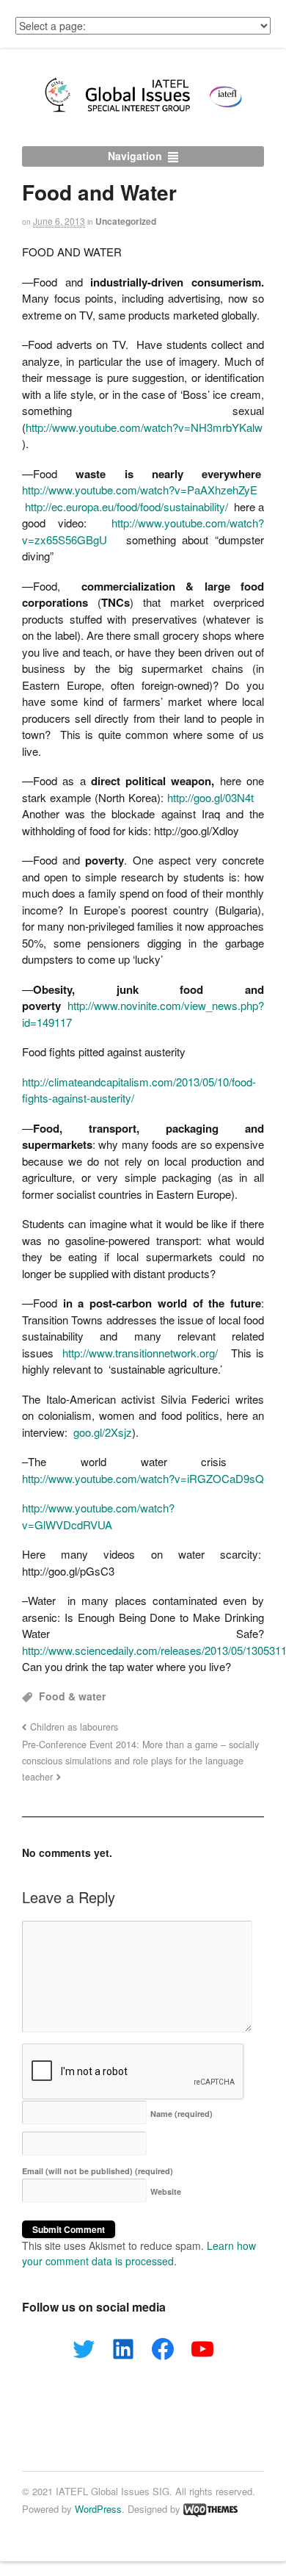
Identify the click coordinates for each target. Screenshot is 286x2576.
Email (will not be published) (98, 2171)
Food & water (72, 1696)
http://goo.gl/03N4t (210, 797)
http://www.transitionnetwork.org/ (140, 1353)
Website (166, 2191)
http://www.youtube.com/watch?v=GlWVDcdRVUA (98, 1516)
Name (181, 2114)
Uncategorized (126, 221)
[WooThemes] (210, 2509)
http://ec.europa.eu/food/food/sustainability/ (126, 506)
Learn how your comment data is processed (139, 2253)
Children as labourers (74, 1727)
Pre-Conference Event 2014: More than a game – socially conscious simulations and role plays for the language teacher (140, 1761)
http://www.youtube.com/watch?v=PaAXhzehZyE (140, 490)
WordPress (98, 2509)
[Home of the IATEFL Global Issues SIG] (143, 112)
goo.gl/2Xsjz (103, 1432)
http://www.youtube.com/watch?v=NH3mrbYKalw (144, 427)
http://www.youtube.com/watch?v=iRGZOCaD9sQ (143, 1478)
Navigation (135, 156)
